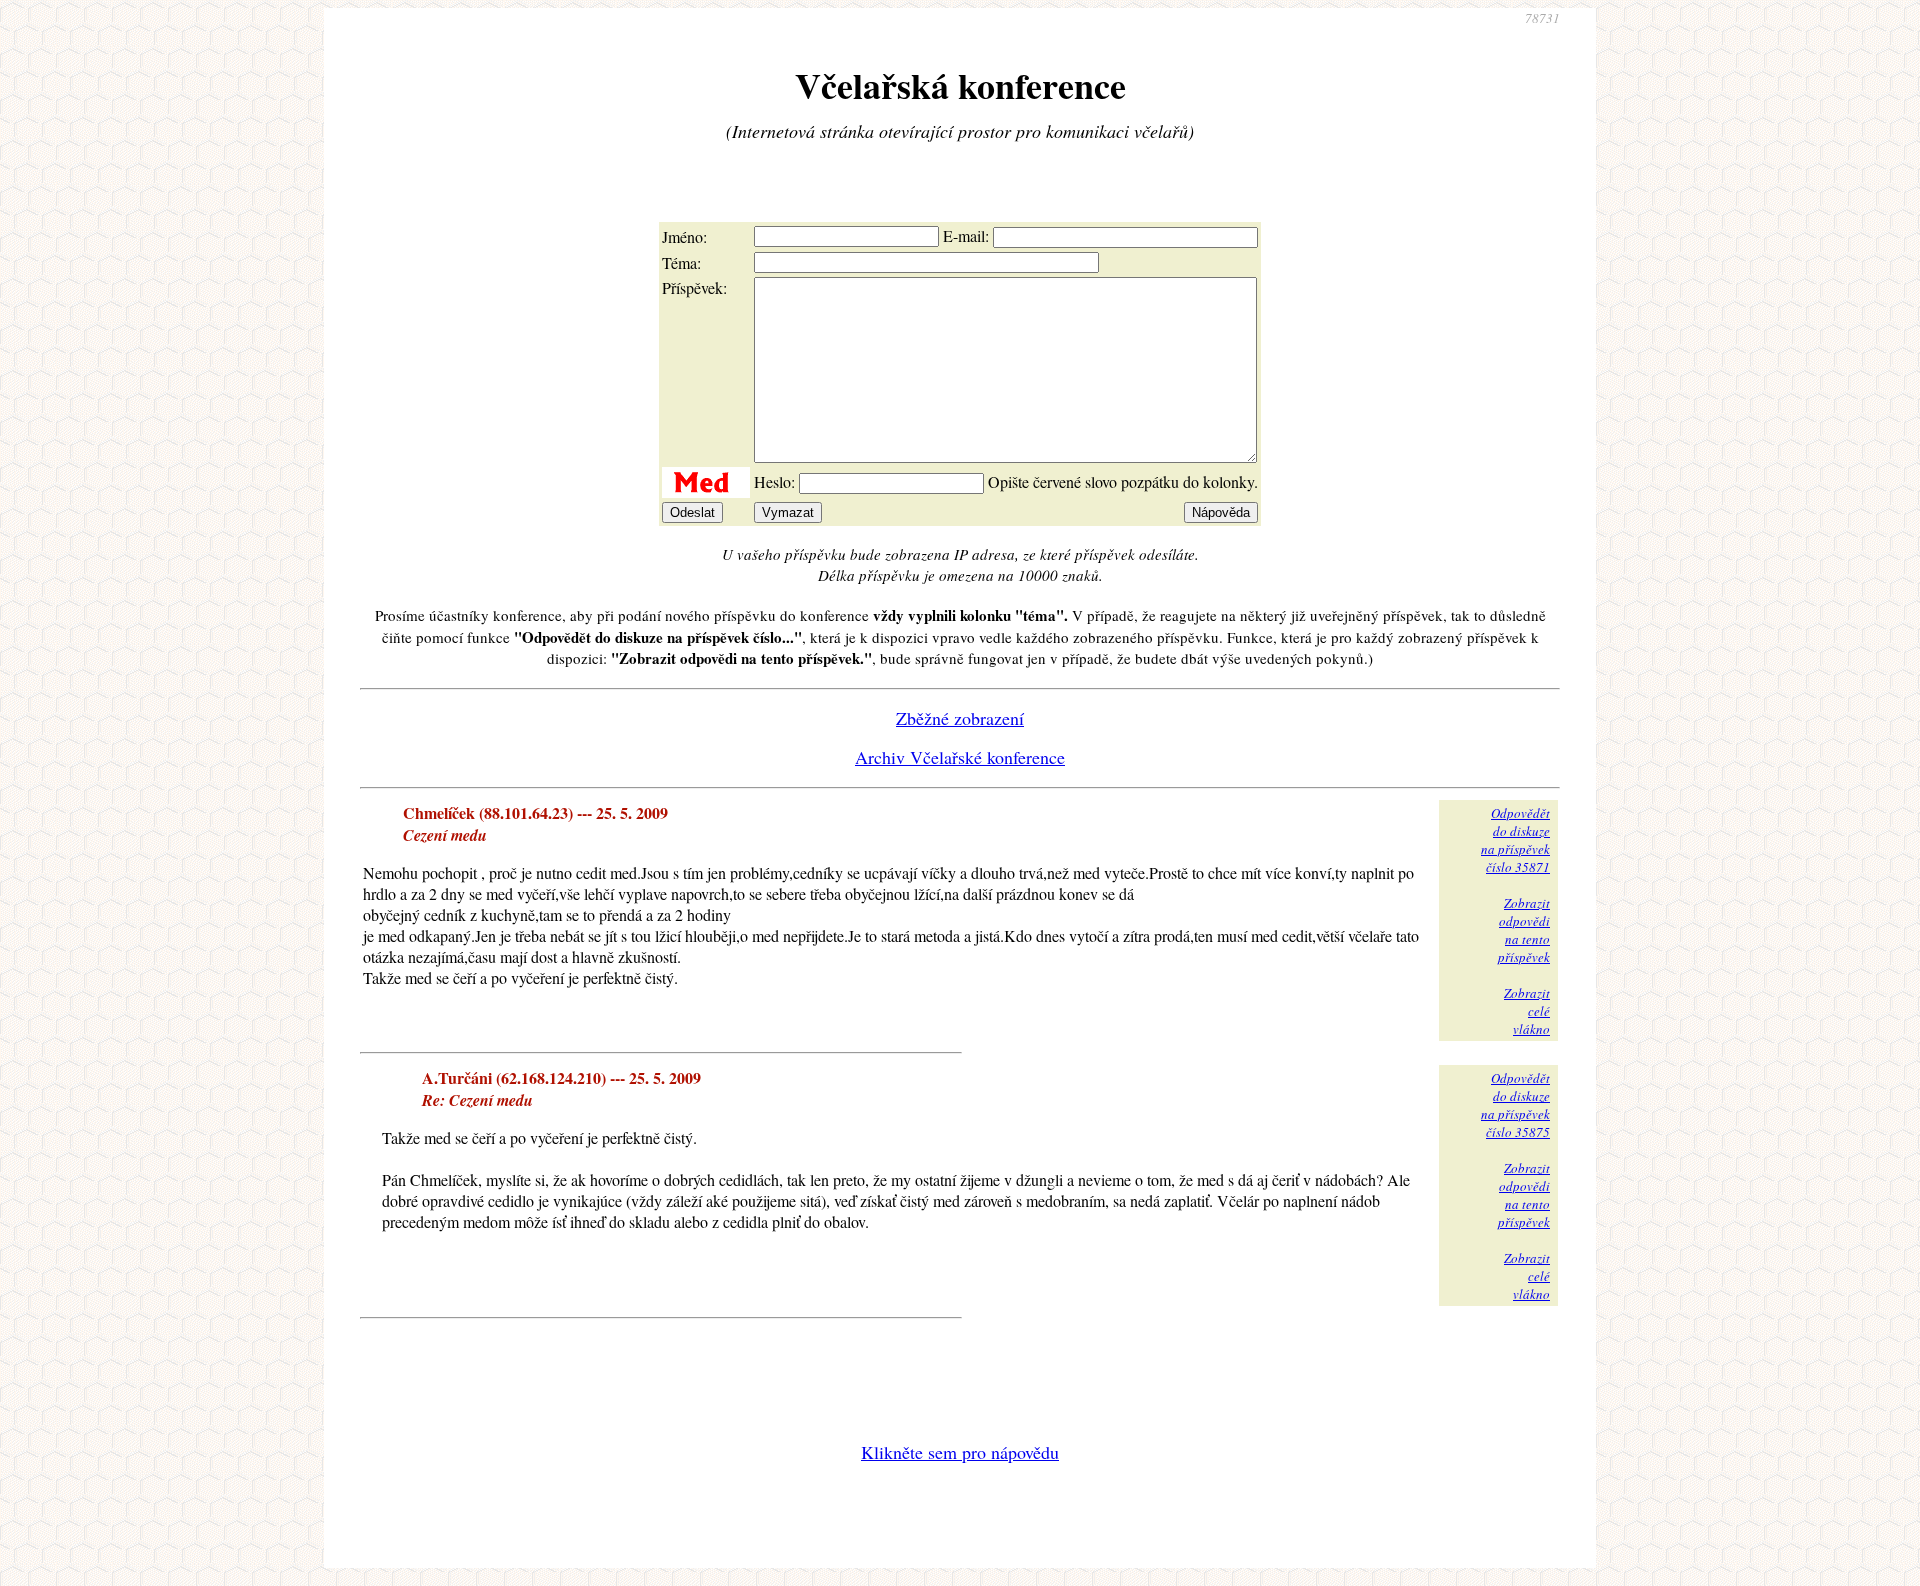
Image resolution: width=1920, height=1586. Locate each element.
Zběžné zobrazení (960, 718)
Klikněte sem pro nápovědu (960, 1452)
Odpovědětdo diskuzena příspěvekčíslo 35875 (1515, 1105)
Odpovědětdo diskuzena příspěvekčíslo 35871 (1515, 840)
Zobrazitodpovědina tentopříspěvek (1524, 930)
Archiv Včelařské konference (960, 757)
